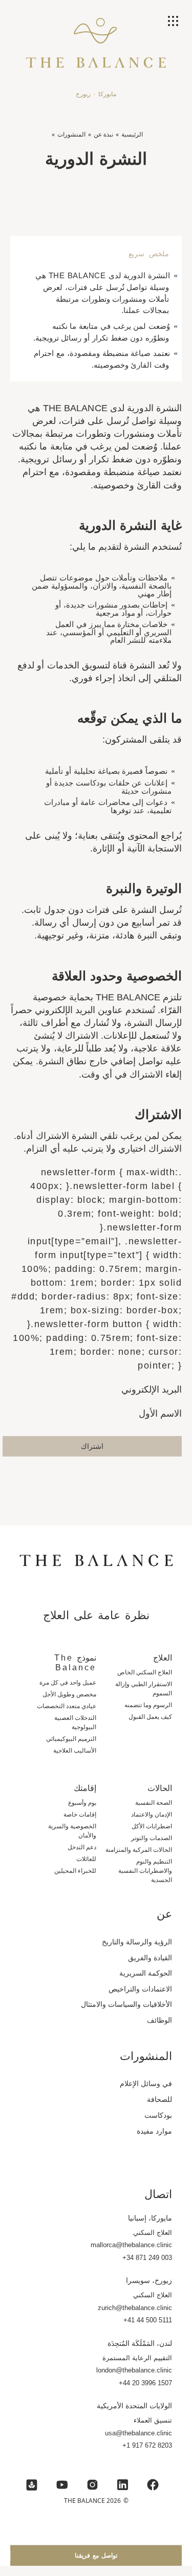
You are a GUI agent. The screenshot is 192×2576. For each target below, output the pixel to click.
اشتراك (92, 1446)
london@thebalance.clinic (134, 2370)
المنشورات (71, 134)
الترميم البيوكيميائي (71, 1739)
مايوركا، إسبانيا (150, 2218)
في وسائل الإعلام (146, 2084)
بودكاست (158, 2115)
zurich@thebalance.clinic (135, 2308)
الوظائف (159, 2020)
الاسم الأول (160, 1414)
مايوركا (107, 94)
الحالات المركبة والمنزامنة (139, 1850)
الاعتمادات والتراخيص (140, 1989)
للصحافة (159, 2099)
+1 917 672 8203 (147, 2445)
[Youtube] (62, 2485)
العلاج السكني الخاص (145, 1672)
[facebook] (153, 2485)
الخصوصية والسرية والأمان (72, 1831)
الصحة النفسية (154, 1803)
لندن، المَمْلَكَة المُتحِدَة (140, 2343)
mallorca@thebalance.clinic (131, 2245)
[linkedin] (122, 2485)
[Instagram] (92, 2485)
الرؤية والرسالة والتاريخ (137, 1942)
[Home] (96, 51)
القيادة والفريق (150, 1958)
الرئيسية (132, 134)
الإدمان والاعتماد (152, 1815)
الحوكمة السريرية (146, 1973)
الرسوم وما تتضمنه (148, 1705)
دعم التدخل (82, 1847)
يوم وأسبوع (82, 1803)
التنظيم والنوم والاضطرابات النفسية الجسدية (145, 1871)
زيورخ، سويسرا (149, 2280)
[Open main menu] (174, 22)
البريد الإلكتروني (152, 1390)
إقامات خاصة (80, 1815)
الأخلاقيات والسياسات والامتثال (126, 2004)
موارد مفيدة (154, 2131)
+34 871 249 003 (147, 2258)
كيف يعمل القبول (150, 1717)
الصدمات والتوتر (152, 1838)
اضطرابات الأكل (152, 1826)
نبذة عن (103, 134)
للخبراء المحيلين (75, 1871)
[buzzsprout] (32, 2485)
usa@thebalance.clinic (138, 2433)
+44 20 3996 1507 (145, 2383)
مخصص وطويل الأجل (69, 1694)
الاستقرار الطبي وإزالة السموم (144, 1689)
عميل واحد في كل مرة (68, 1683)
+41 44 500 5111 (148, 2320)
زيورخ (83, 94)
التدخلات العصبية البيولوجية (75, 1722)
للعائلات (86, 1859)
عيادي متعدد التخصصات (67, 1706)
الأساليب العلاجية (75, 1751)
